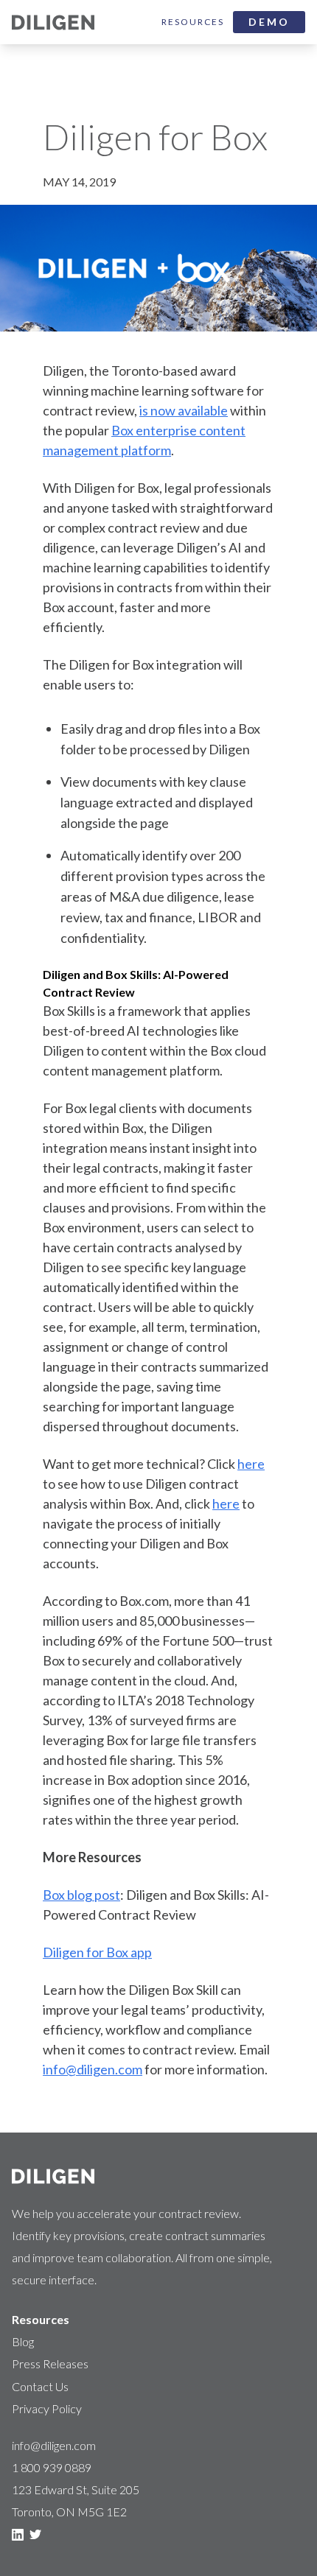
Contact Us (40, 2386)
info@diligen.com (93, 2069)
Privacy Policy (47, 2408)
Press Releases (50, 2363)
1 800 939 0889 (52, 2467)
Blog (23, 2341)
